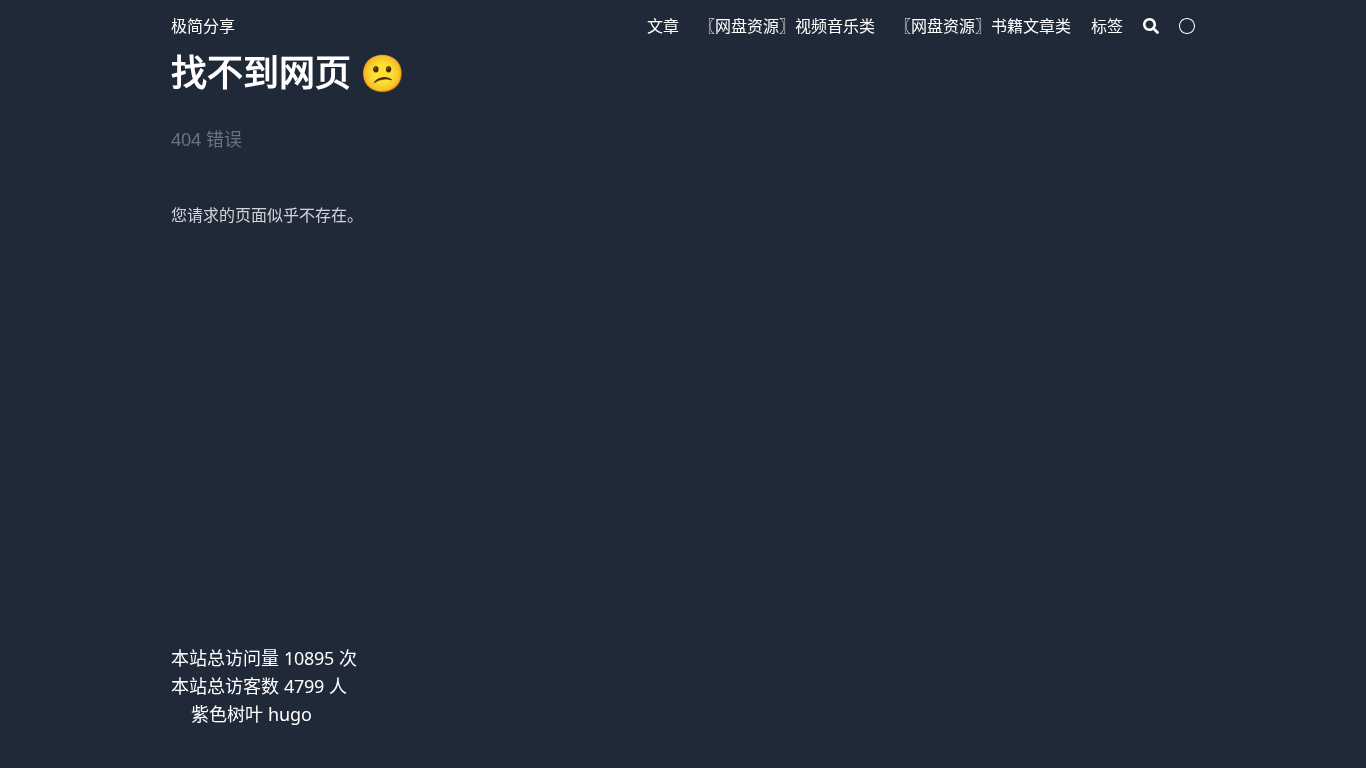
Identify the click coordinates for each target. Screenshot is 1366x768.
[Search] (1151, 26)
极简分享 (203, 26)
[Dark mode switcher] (1187, 26)
